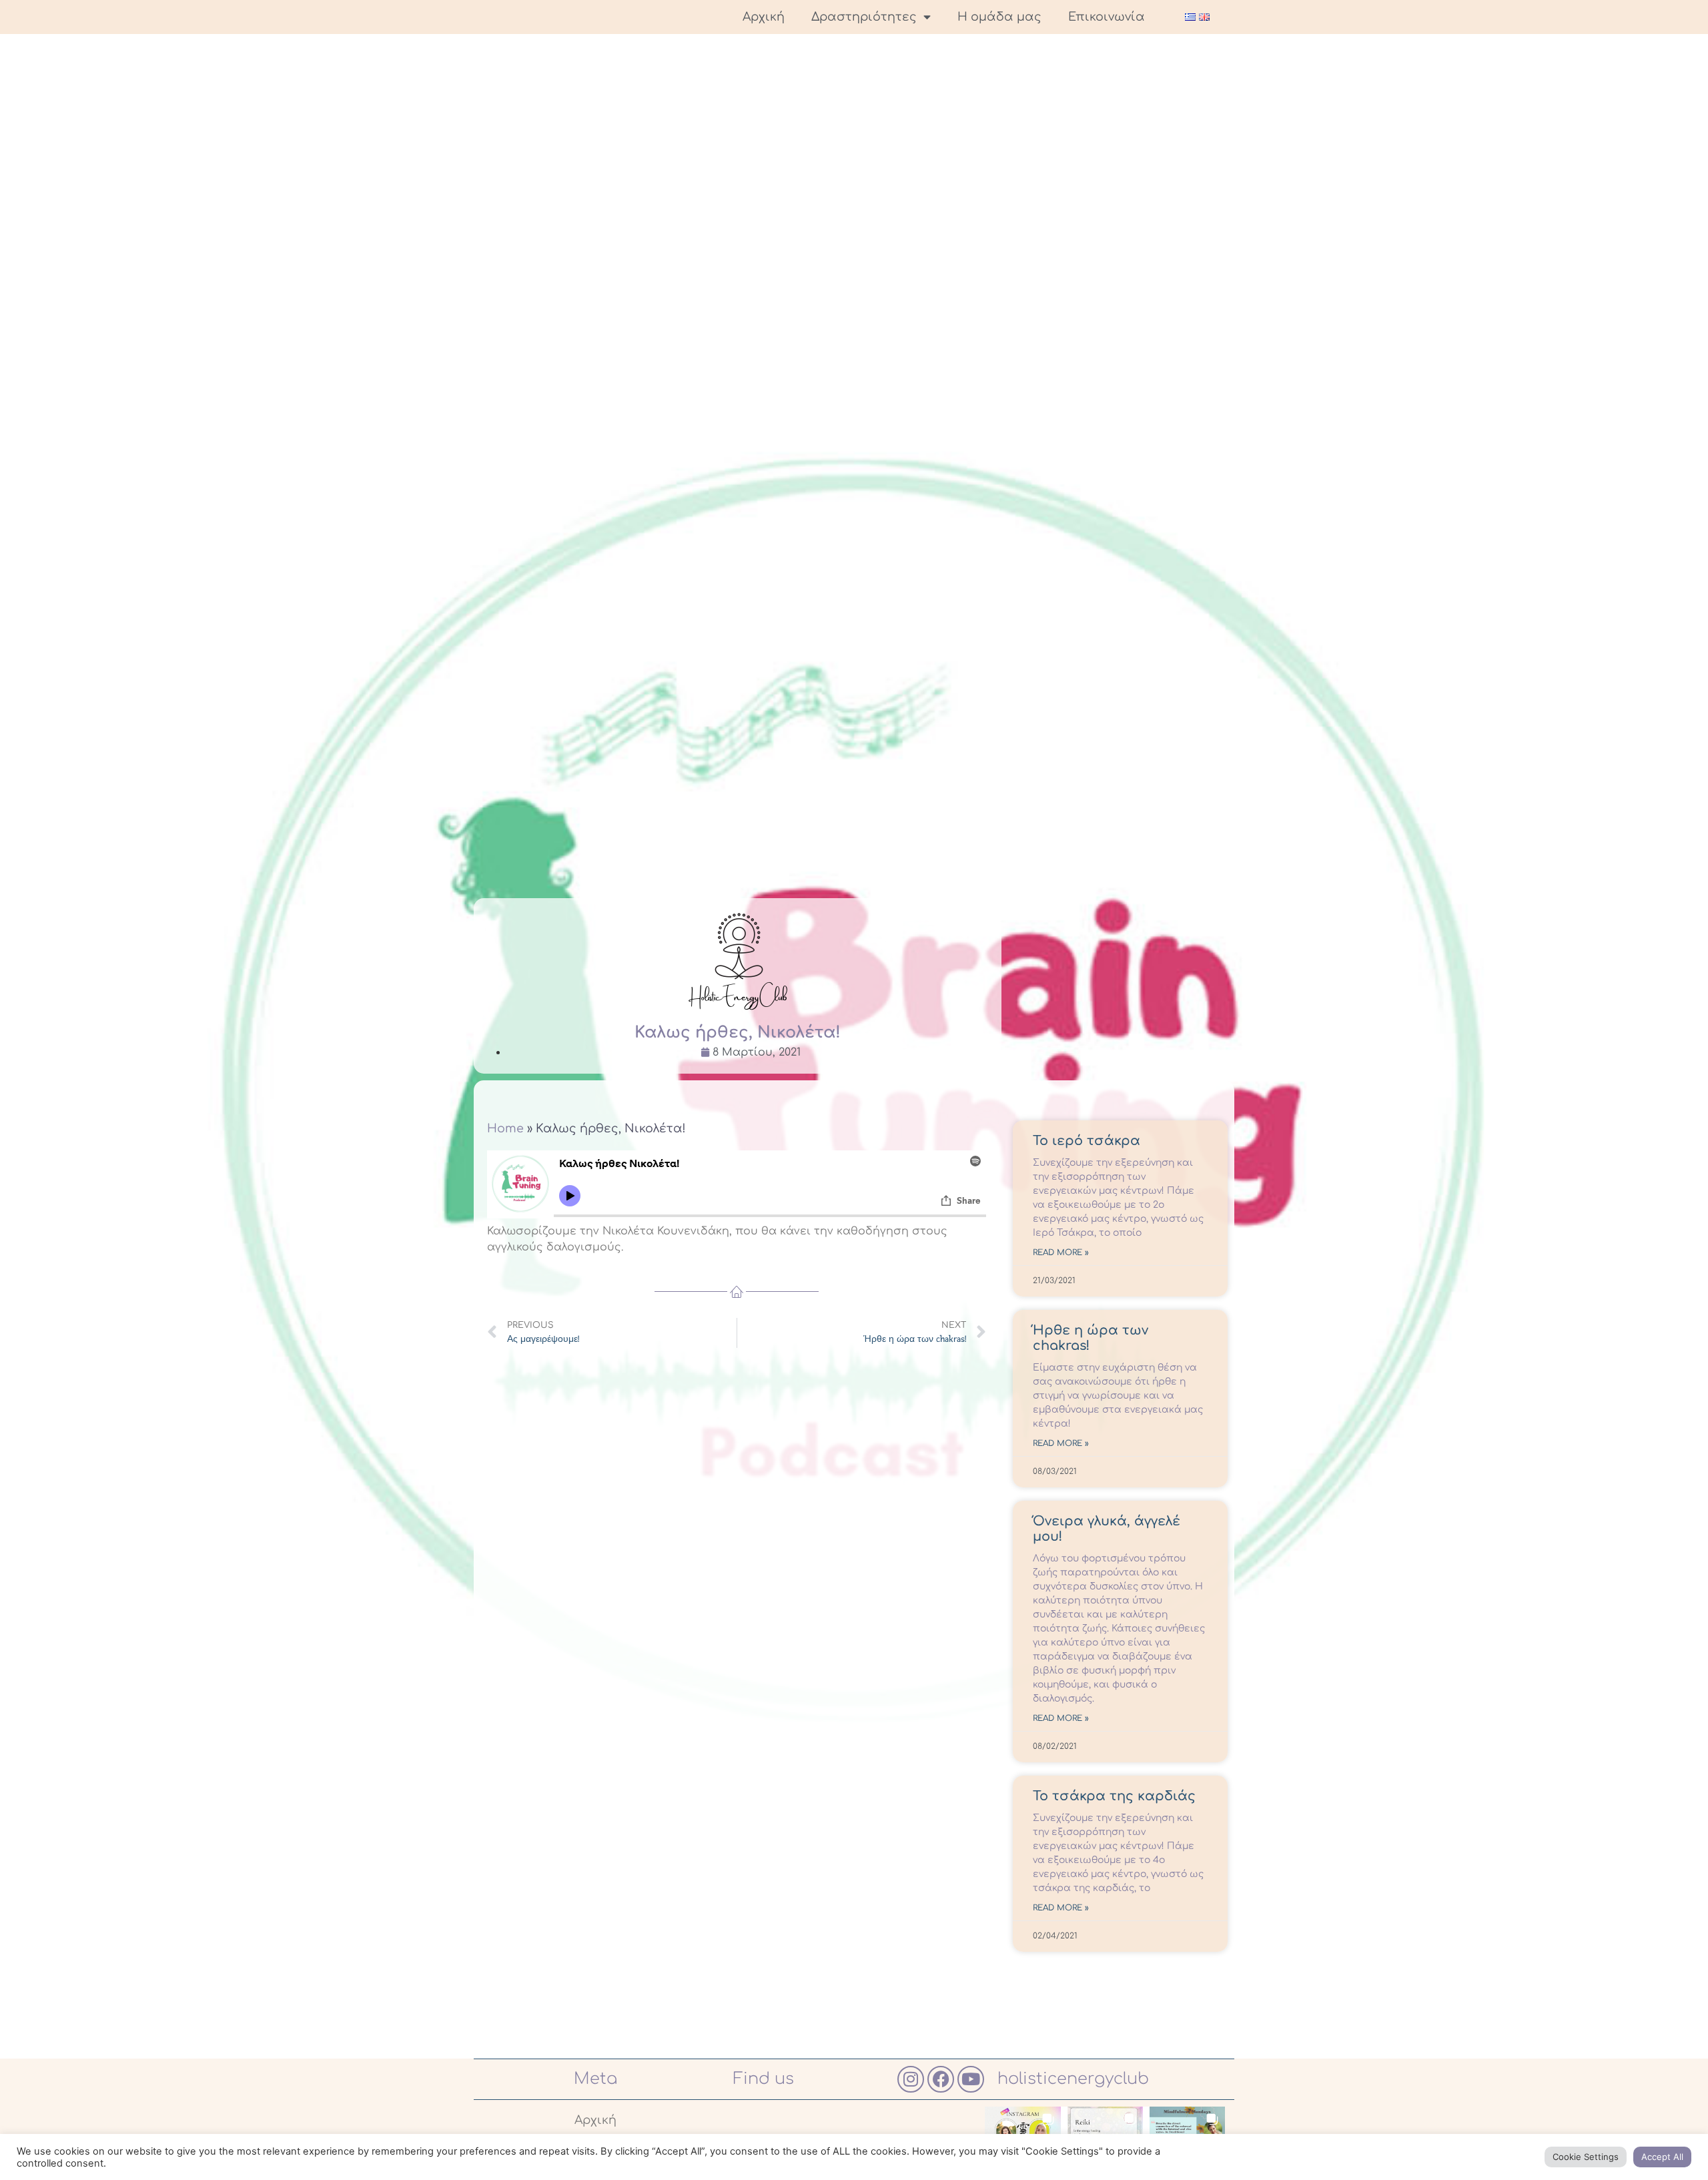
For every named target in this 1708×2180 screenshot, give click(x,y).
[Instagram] (911, 2079)
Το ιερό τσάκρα (1087, 1141)
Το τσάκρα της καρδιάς (1114, 1796)
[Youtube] (971, 2079)
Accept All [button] (1662, 2157)
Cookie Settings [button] (1586, 2157)
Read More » (1061, 1252)
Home (505, 1128)
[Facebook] (941, 2079)
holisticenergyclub (1073, 2079)
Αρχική (764, 17)
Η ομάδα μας (999, 17)
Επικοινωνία (1107, 17)
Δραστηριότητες (864, 17)
